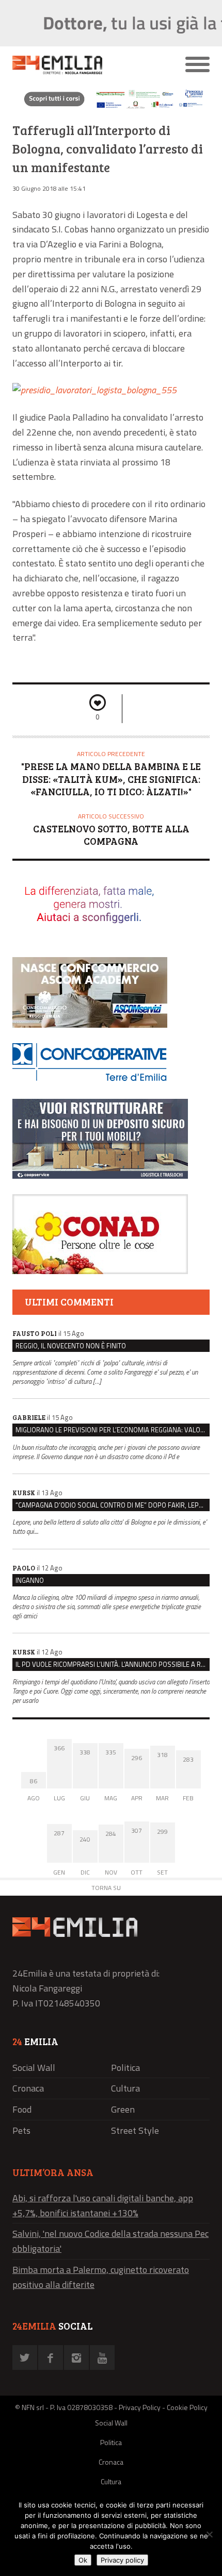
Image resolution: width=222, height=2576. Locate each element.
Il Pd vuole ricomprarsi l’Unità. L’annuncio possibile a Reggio (113, 1664)
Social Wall (34, 2068)
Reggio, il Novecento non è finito (71, 1346)
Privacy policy (122, 2560)
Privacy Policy (140, 2407)
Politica (125, 2068)
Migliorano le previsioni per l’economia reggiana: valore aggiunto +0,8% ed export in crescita (113, 1430)
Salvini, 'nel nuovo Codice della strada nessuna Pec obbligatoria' (110, 2241)
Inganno (30, 1580)
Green (123, 2109)
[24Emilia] (86, 65)
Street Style (135, 2130)
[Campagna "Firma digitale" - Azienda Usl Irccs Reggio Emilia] (111, 108)
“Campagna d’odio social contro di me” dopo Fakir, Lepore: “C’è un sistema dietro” (113, 1505)
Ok (83, 2560)
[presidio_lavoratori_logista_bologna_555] (94, 390)
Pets (21, 2130)
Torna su (106, 1888)
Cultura (125, 2088)
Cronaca (28, 2088)
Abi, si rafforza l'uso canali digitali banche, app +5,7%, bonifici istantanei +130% (103, 2205)
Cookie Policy (187, 2407)
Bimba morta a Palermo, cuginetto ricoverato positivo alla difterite (101, 2277)
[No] (209, 2534)
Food (22, 2109)
